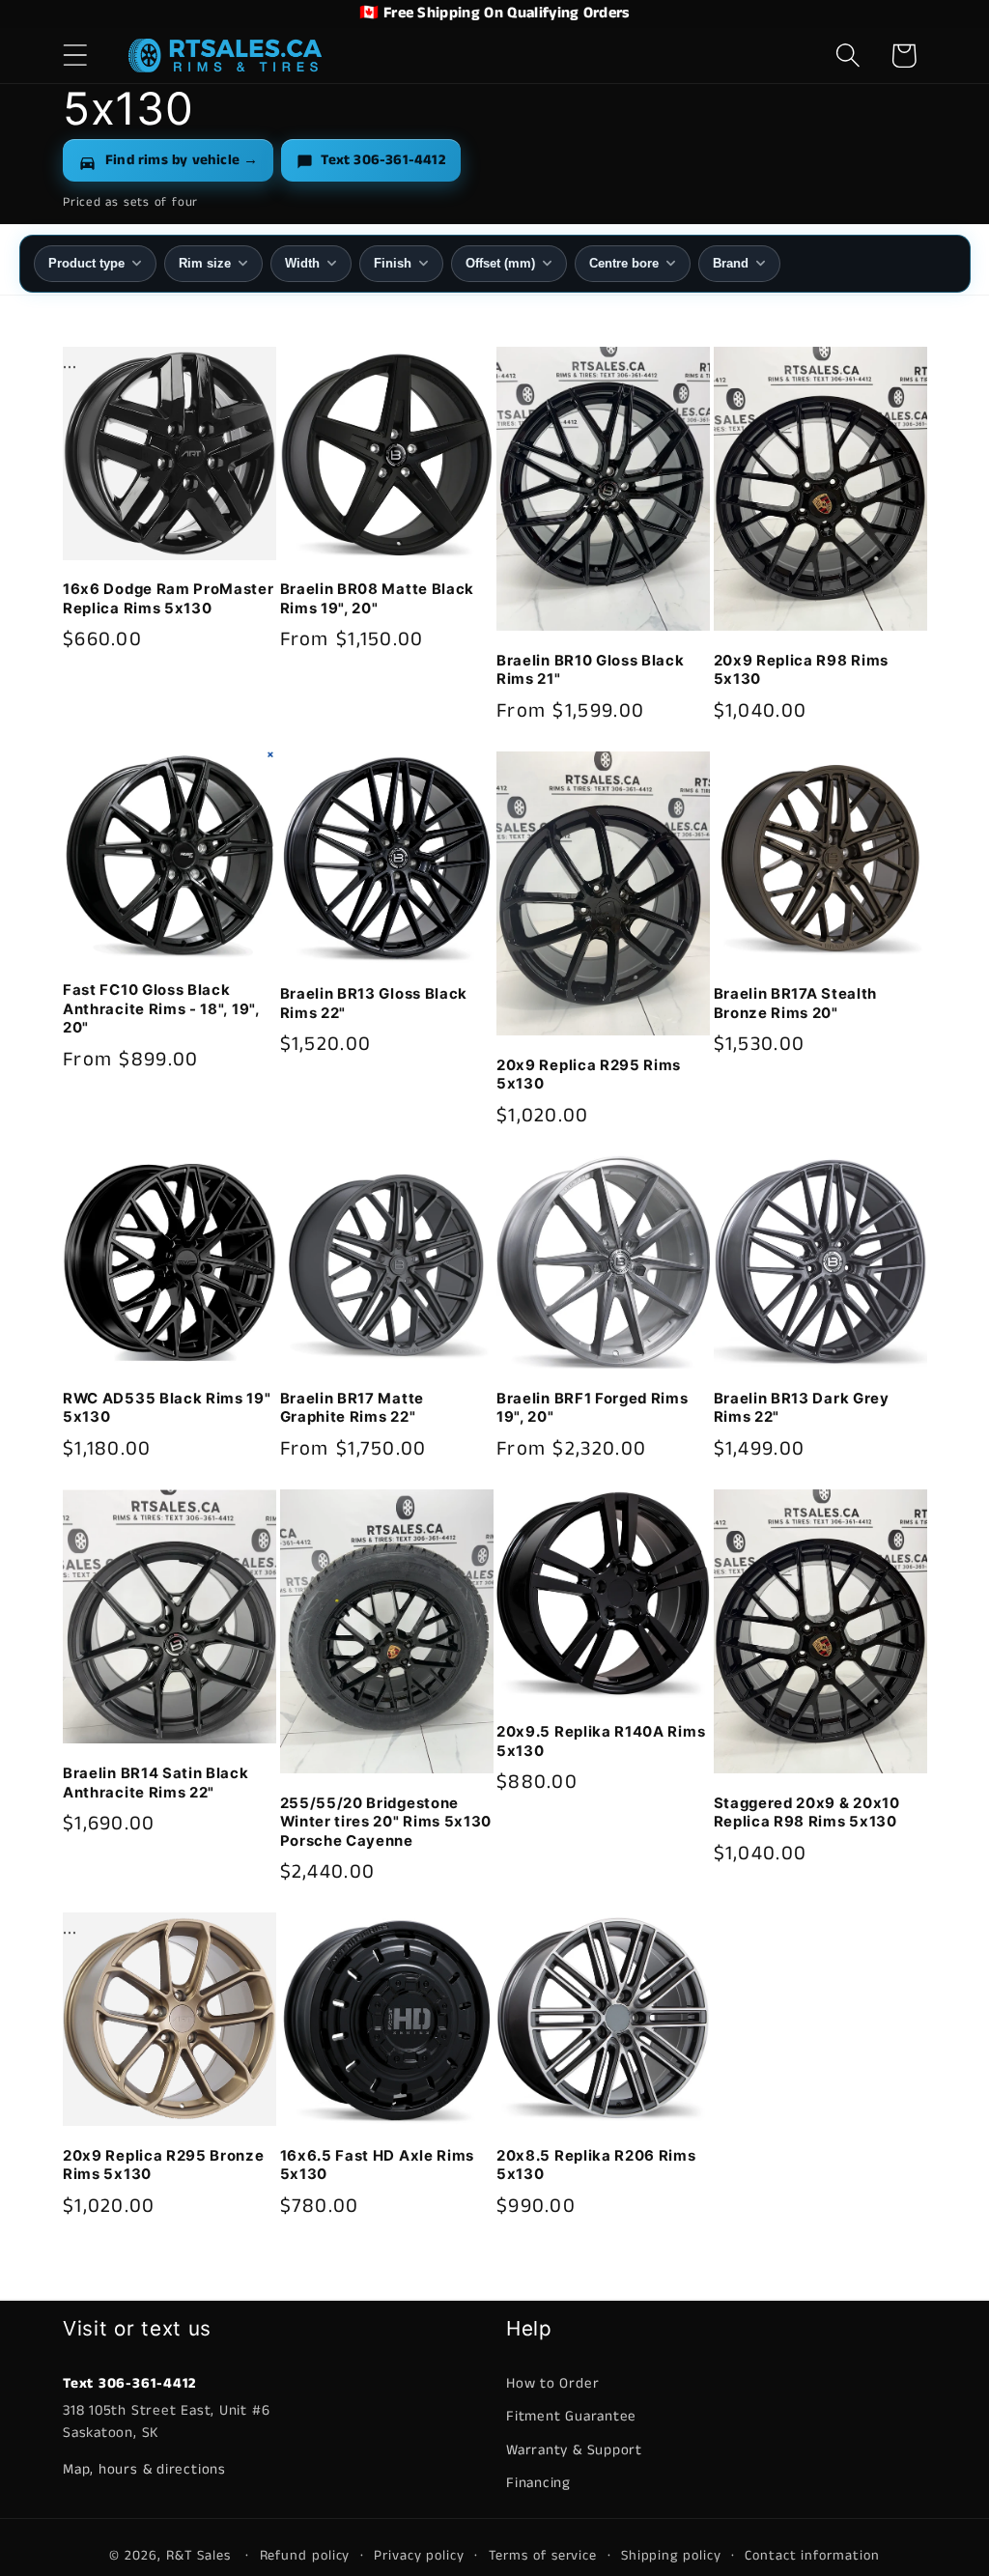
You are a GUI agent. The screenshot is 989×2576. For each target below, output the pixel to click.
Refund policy (305, 2556)
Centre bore (624, 263)
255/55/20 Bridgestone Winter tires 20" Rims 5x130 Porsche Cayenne (386, 1822)
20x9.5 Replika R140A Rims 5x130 (601, 1741)
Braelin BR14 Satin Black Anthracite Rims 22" (156, 1783)
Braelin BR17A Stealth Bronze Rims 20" (796, 1003)
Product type (86, 263)
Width (302, 263)
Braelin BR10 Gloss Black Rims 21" (591, 670)
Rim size (205, 263)
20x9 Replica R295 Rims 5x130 (589, 1075)
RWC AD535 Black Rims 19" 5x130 (167, 1408)
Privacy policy (419, 2556)
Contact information (812, 2556)
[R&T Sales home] (225, 55)
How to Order (552, 2383)
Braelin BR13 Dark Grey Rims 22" (802, 1408)
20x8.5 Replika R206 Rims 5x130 (596, 2165)
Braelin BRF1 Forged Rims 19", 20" (593, 1408)
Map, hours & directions (144, 2469)
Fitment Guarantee (571, 2416)
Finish (393, 263)
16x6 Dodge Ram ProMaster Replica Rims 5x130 (169, 598)
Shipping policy (671, 2556)
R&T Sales (201, 2556)
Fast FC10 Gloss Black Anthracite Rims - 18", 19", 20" (161, 1009)
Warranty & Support (574, 2450)
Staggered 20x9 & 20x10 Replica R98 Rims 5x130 (807, 1812)
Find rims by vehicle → (182, 160)
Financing (538, 2483)
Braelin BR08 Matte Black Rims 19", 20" (378, 598)
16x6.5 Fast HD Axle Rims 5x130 (378, 2165)
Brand (731, 263)
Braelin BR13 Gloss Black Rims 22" (374, 1003)
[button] (75, 56)
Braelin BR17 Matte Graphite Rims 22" (352, 1408)
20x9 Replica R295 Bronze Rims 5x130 (164, 2165)
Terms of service (543, 2556)
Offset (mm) (500, 263)
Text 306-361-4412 (382, 160)
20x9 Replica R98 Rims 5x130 (802, 670)
